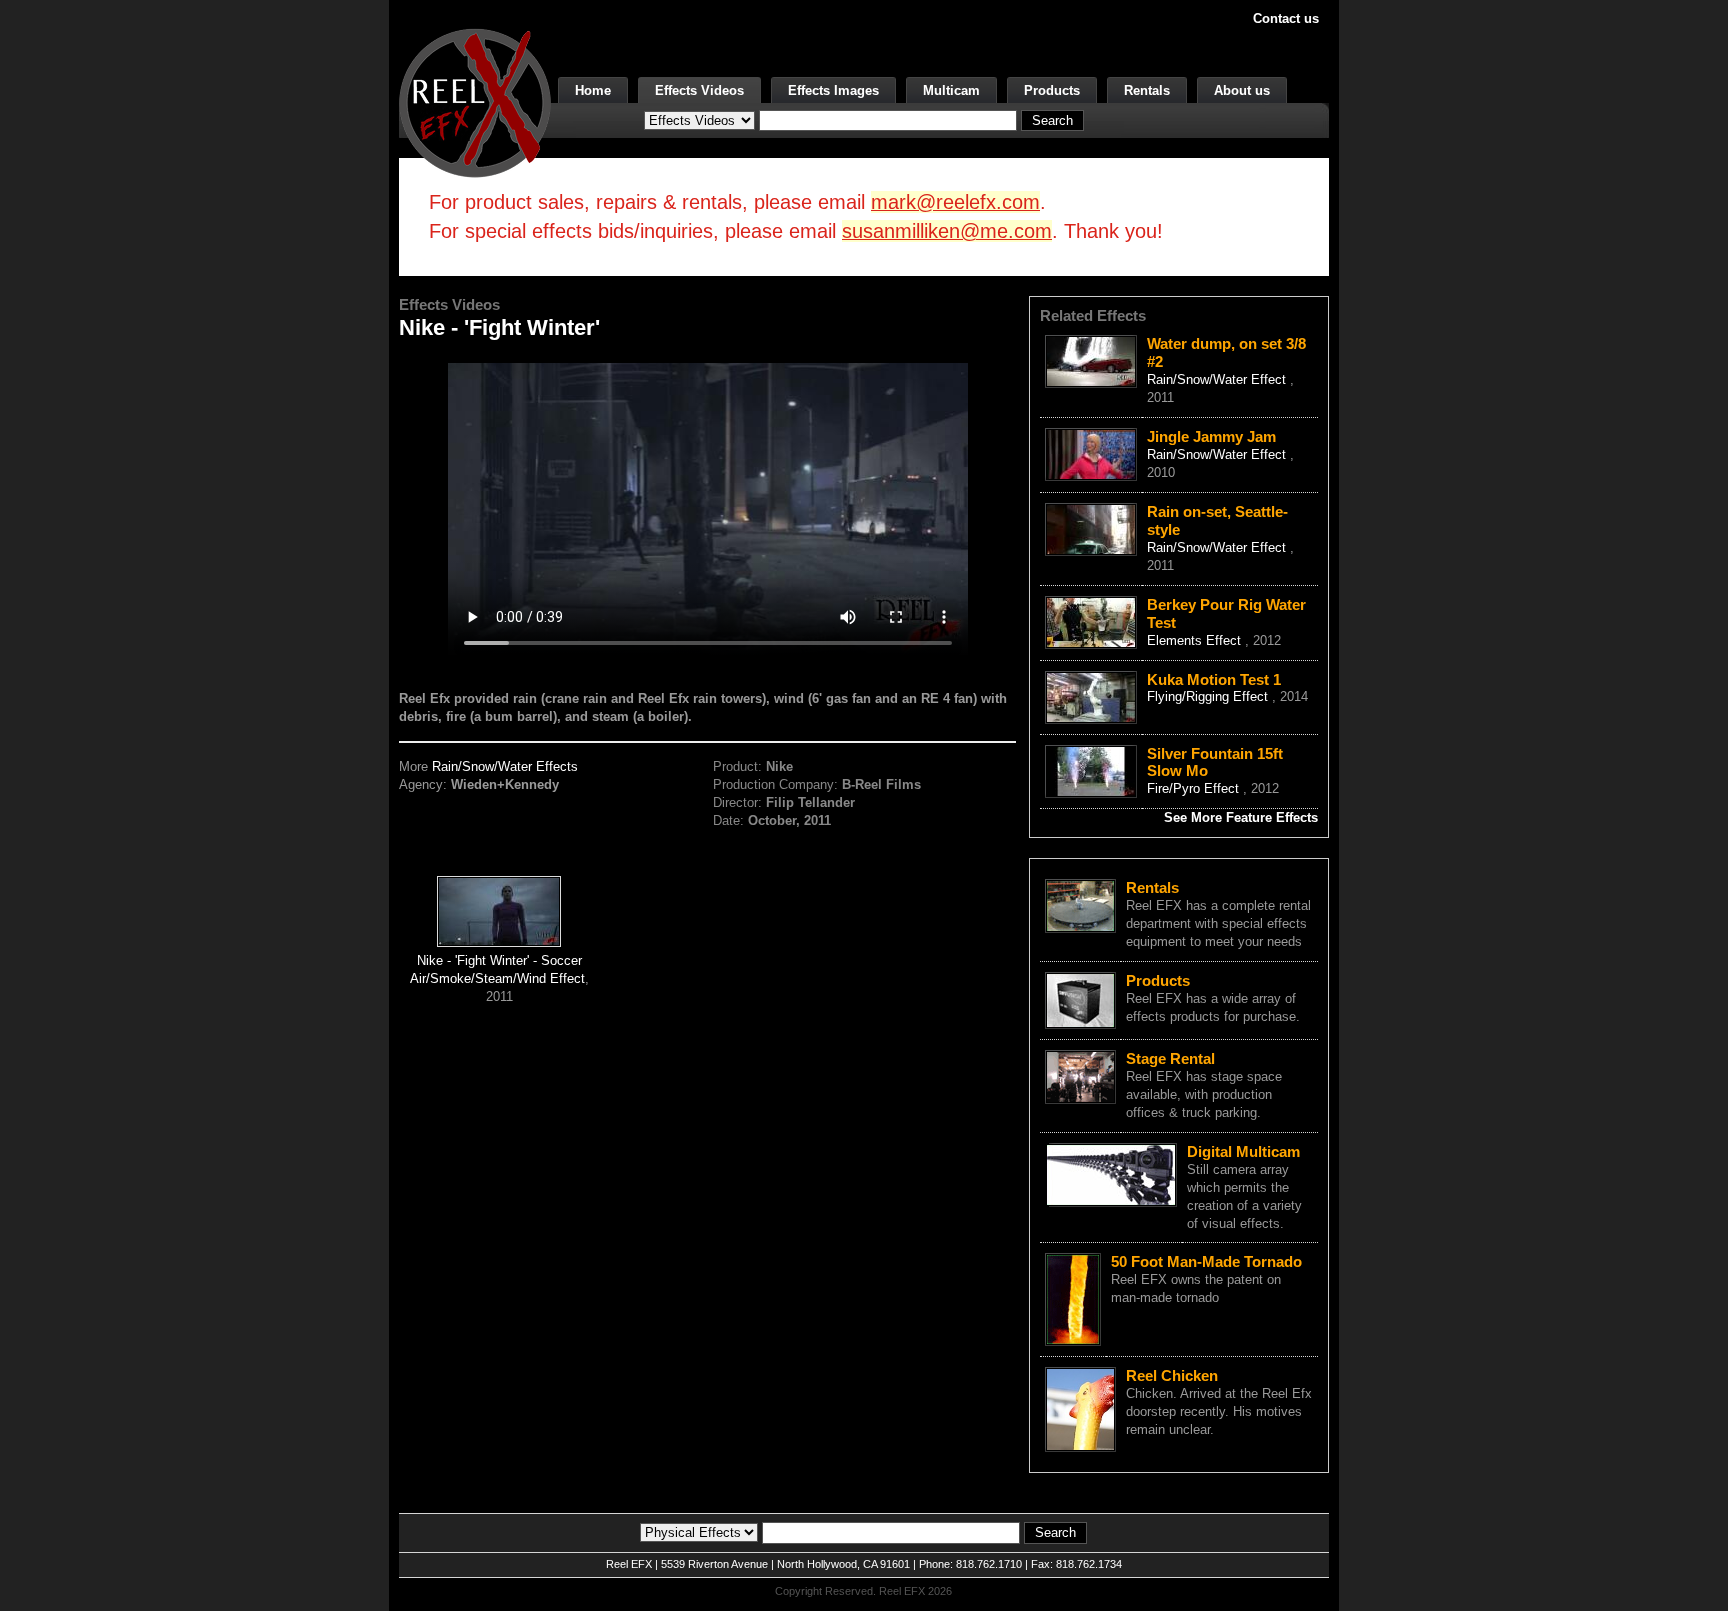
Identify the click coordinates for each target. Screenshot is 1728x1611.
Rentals (1147, 90)
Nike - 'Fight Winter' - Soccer (499, 960)
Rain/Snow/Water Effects (505, 766)
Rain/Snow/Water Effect (1218, 379)
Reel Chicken (1172, 1375)
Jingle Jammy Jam (1211, 436)
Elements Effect (1196, 640)
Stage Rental (1170, 1058)
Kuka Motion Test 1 (1214, 679)
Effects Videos (699, 90)
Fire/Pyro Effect (1195, 788)
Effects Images (833, 90)
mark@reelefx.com (955, 202)
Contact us (1286, 18)
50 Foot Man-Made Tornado (1206, 1261)
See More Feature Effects (1241, 817)
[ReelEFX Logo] (475, 101)
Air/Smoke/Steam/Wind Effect (497, 978)
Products (1052, 90)
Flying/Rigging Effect (1209, 696)
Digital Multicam (1243, 1151)
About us (1242, 90)
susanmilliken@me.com (947, 231)
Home (593, 90)
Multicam (951, 90)
